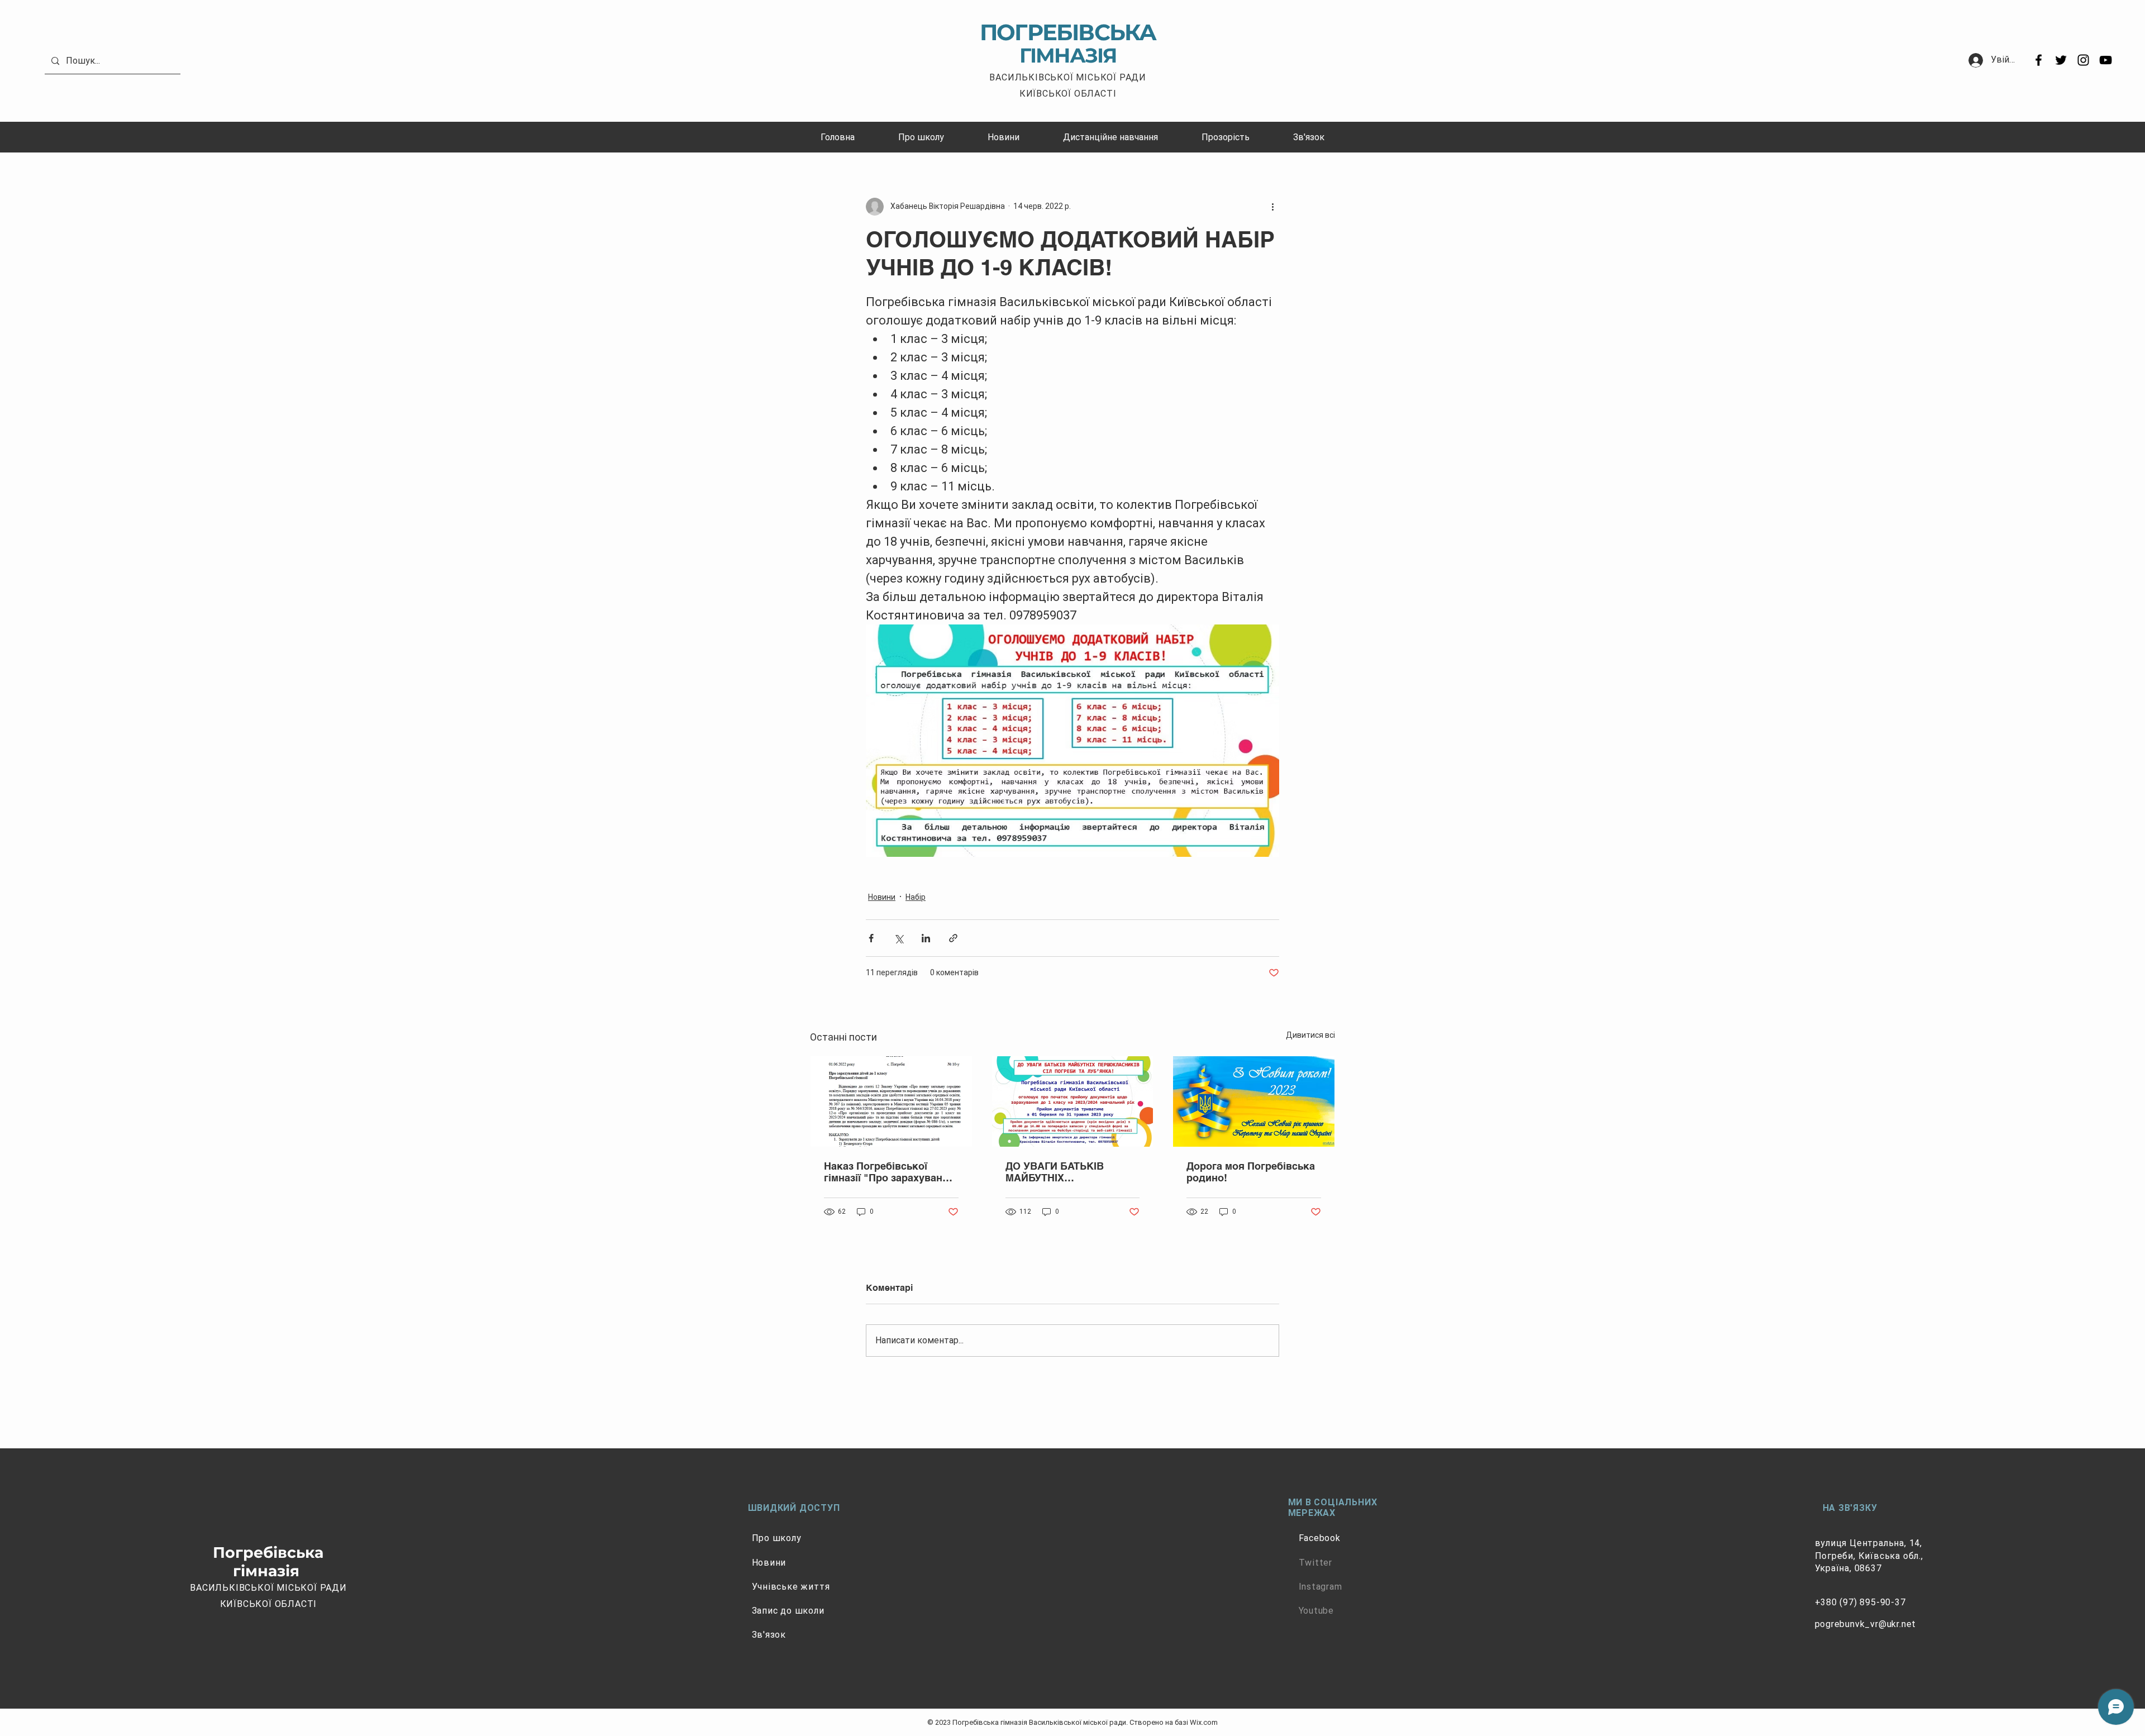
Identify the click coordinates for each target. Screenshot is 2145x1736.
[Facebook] (2039, 60)
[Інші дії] (1272, 207)
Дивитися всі (1310, 1035)
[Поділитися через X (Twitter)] (898, 938)
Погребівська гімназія (268, 1561)
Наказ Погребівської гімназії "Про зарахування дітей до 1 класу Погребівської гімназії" (889, 1172)
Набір (916, 897)
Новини (882, 897)
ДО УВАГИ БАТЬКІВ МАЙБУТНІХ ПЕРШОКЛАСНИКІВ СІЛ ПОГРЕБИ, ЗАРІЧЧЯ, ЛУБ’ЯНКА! (1065, 1172)
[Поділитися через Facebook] (871, 938)
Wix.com (1204, 1722)
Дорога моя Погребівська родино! (1251, 1172)
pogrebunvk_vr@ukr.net (1866, 1624)
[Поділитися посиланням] (953, 938)
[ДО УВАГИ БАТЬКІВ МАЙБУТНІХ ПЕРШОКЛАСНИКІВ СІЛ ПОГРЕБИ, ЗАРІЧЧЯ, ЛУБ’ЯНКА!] (1073, 1101)
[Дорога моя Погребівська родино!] (1254, 1101)
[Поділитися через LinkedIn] (926, 938)
